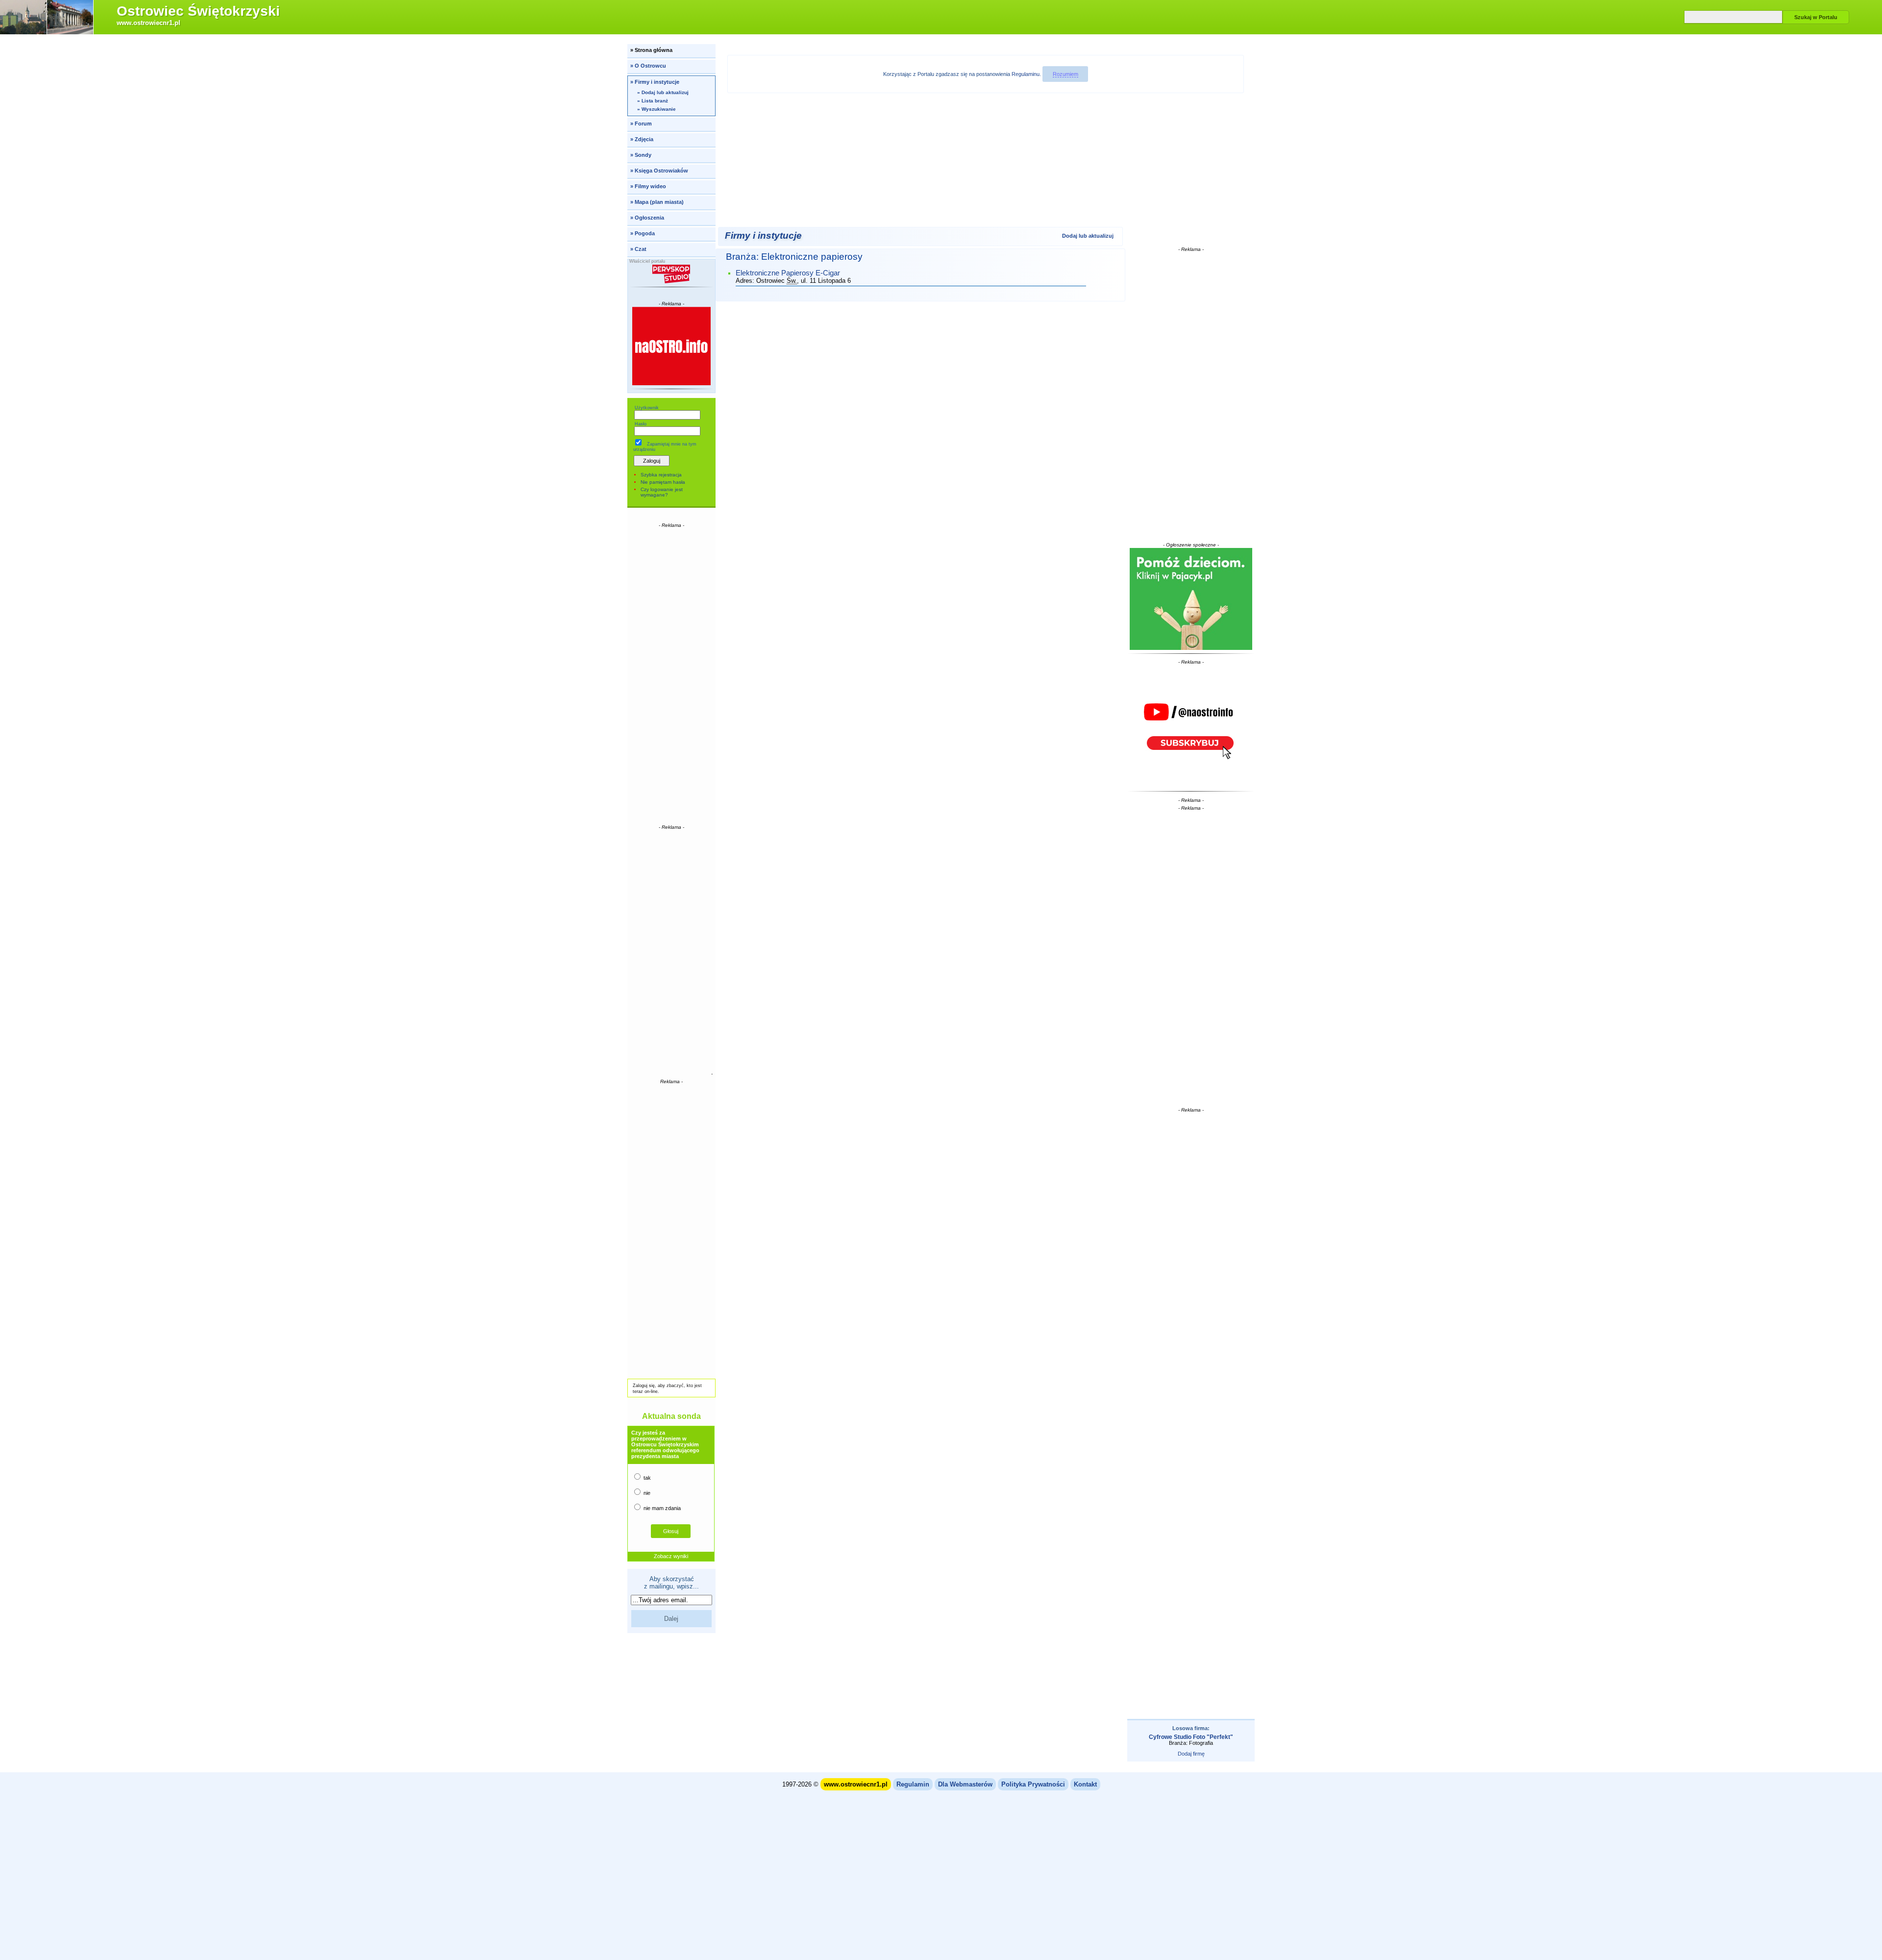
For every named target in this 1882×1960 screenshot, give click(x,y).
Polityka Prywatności (1033, 1784)
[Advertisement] (671, 675)
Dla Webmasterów (965, 1784)
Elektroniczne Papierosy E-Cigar (788, 273)
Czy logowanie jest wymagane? (662, 492)
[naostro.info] (1191, 726)
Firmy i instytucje (763, 236)
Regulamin (913, 1784)
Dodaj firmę (1191, 1754)
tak (646, 1478)
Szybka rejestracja (661, 475)
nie (646, 1493)
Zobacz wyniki (671, 1556)
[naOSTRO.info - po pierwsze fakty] (672, 346)
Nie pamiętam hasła (663, 482)
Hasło (641, 424)
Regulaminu (1026, 74)
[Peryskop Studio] (672, 274)
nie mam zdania (661, 1508)
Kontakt (1085, 1784)
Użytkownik (647, 408)
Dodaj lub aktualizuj (1088, 236)
